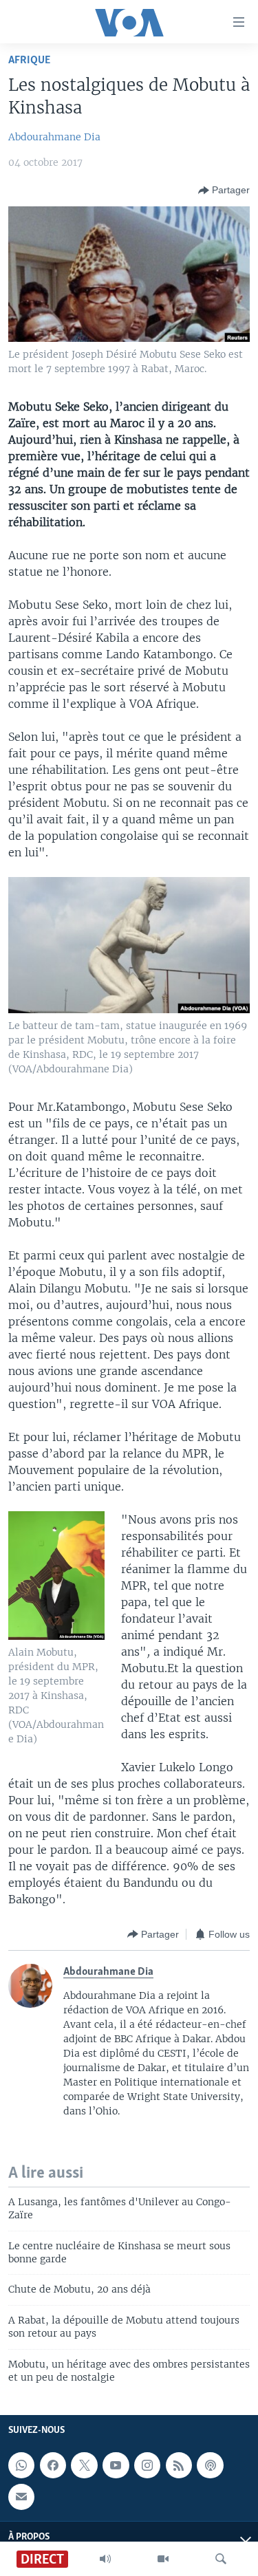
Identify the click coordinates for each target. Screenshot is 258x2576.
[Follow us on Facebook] (53, 2465)
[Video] (163, 2559)
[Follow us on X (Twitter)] (84, 2465)
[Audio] (105, 2559)
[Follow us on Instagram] (147, 2465)
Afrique (29, 60)
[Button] (224, 191)
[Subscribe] (21, 2496)
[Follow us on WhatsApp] (21, 2465)
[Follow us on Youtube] (116, 2465)
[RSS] (179, 2465)
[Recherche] (221, 2559)
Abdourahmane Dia (54, 137)
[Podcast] (210, 2465)
